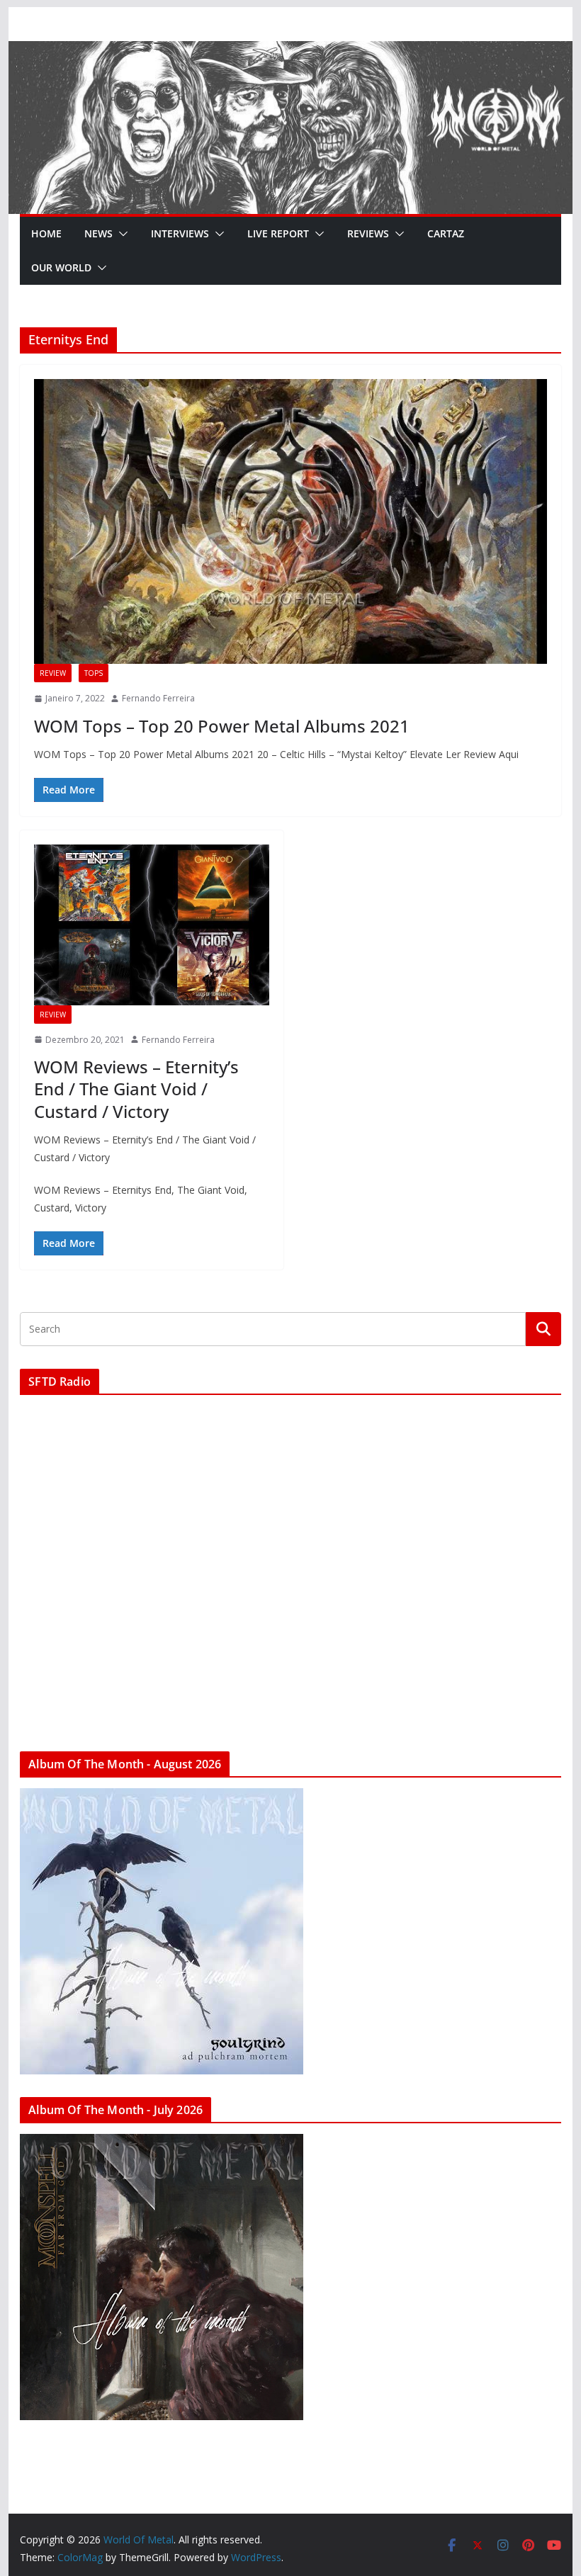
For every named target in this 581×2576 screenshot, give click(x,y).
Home (46, 233)
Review (53, 673)
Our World (61, 267)
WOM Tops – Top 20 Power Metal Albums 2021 (222, 726)
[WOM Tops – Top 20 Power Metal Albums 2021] (290, 521)
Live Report (278, 233)
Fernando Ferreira (158, 698)
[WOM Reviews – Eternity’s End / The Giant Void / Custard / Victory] (152, 925)
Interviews (180, 233)
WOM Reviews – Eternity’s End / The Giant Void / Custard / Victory (136, 1089)
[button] (120, 234)
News (98, 233)
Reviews (368, 233)
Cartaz (446, 233)
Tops (94, 673)
